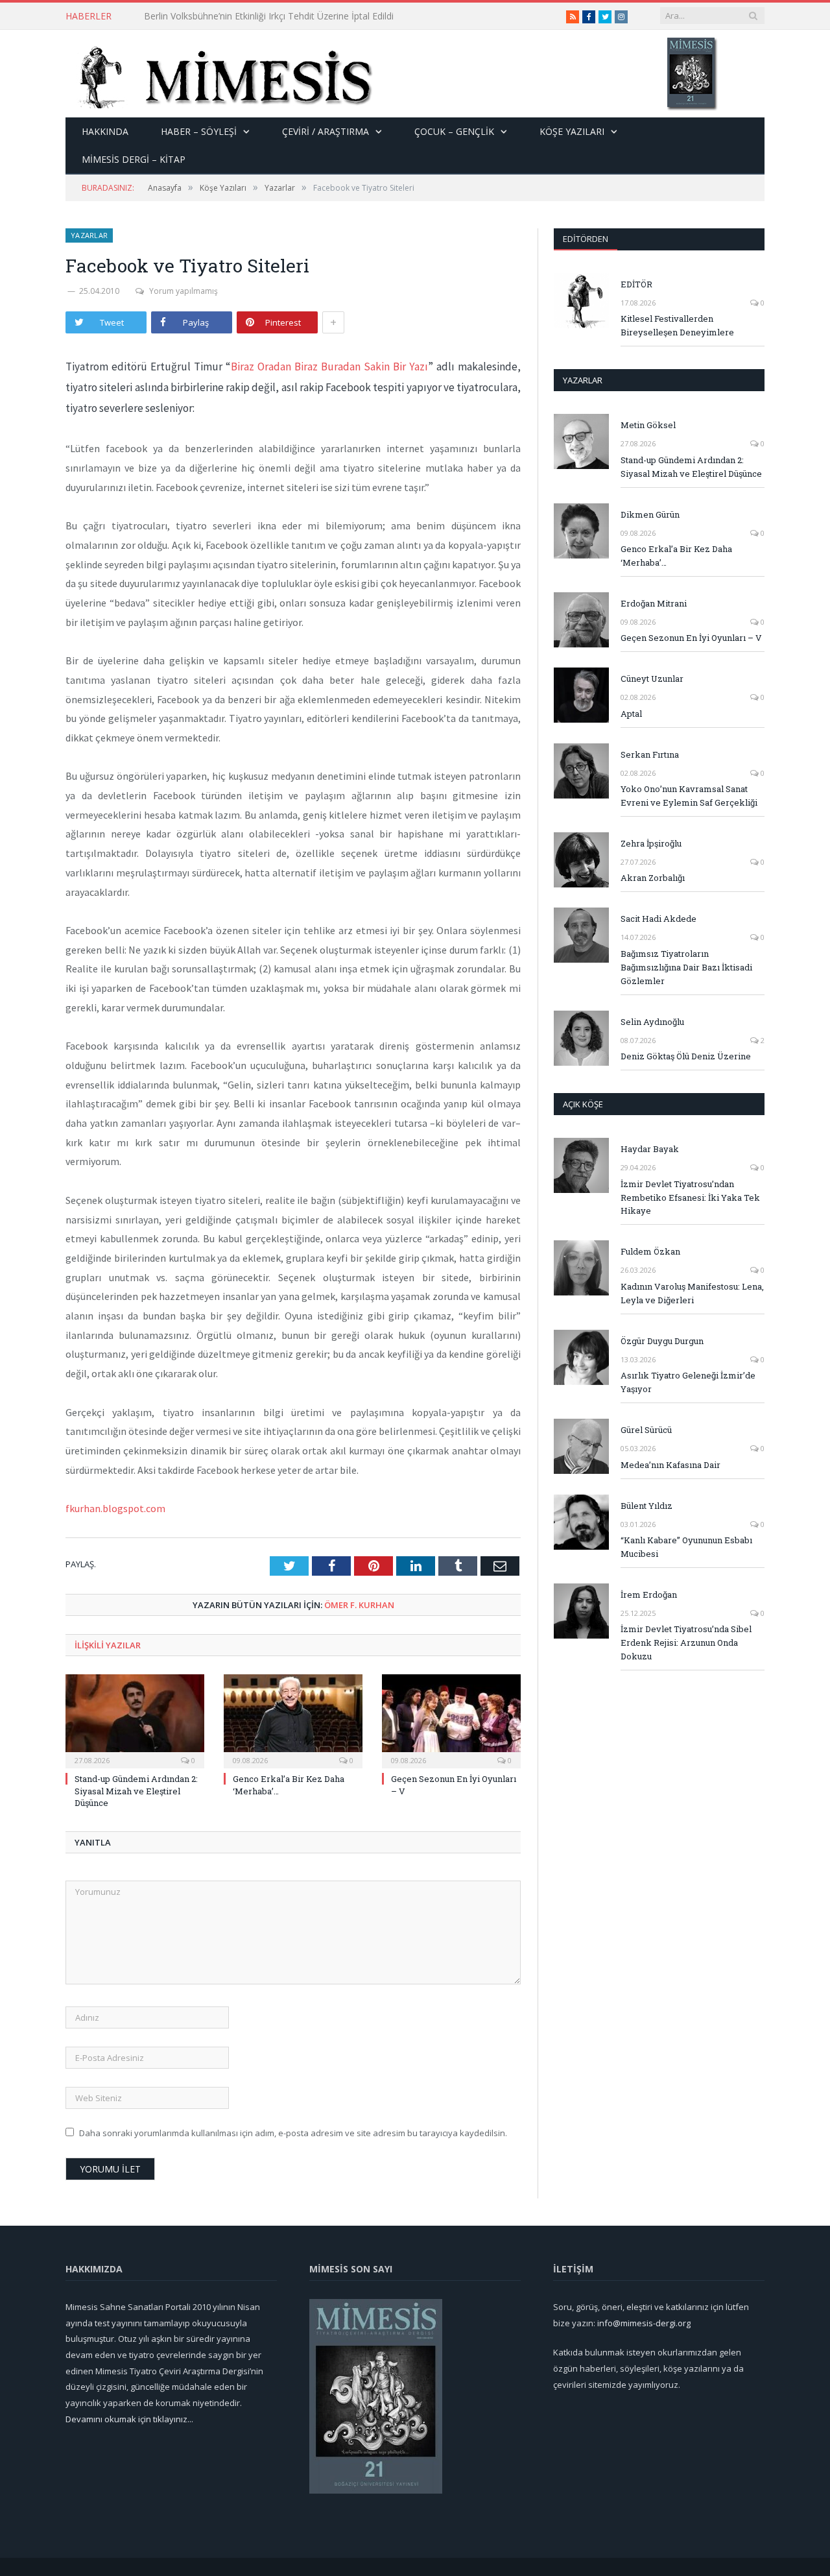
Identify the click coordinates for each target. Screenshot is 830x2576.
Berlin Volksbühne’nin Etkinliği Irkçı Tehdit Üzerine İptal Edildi (269, 16)
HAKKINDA (105, 131)
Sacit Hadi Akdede (658, 919)
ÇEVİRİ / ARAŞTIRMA (326, 131)
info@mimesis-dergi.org (644, 2323)
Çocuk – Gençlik (454, 131)
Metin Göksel (648, 425)
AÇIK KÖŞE (583, 1104)
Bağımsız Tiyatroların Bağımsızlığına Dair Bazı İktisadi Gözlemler (686, 967)
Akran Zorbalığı (653, 878)
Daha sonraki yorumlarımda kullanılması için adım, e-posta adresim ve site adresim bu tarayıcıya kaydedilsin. (293, 2133)
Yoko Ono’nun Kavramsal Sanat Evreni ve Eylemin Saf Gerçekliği (689, 796)
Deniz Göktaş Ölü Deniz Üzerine (686, 1056)
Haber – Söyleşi (199, 131)
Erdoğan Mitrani (654, 603)
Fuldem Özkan (650, 1251)
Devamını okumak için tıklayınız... (129, 2419)
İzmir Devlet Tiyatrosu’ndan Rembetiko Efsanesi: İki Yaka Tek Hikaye (690, 1198)
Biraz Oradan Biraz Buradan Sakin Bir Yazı (329, 367)
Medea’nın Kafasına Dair (670, 1465)
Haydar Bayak (650, 1149)
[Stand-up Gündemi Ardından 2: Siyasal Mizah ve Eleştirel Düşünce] (135, 1720)
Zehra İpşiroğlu (651, 843)
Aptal (631, 714)
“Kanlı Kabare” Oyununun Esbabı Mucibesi (686, 1547)
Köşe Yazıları (572, 131)
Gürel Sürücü (646, 1430)
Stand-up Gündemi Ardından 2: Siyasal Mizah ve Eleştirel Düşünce (136, 1790)
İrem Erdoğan (649, 1595)
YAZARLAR (583, 380)
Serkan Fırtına (650, 754)
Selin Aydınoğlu (652, 1022)
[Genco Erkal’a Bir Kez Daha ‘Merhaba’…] (293, 1720)
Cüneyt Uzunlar (652, 679)
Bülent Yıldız (646, 1506)
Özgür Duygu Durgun (662, 1341)
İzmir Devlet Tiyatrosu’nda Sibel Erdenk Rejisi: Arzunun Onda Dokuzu (686, 1643)
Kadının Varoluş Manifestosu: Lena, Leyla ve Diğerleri (692, 1293)
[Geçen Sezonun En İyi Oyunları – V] (451, 1720)
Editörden (586, 239)
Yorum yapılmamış (184, 291)
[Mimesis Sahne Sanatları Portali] (219, 74)
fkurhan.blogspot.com (115, 1508)
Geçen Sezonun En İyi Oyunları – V (691, 638)
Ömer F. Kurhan (359, 1605)
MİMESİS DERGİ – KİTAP (134, 159)
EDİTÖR (636, 284)
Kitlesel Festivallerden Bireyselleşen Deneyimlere (677, 325)
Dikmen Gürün (650, 514)
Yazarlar (89, 235)
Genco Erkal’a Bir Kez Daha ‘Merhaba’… (676, 556)
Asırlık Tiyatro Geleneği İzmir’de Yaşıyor (688, 1382)
